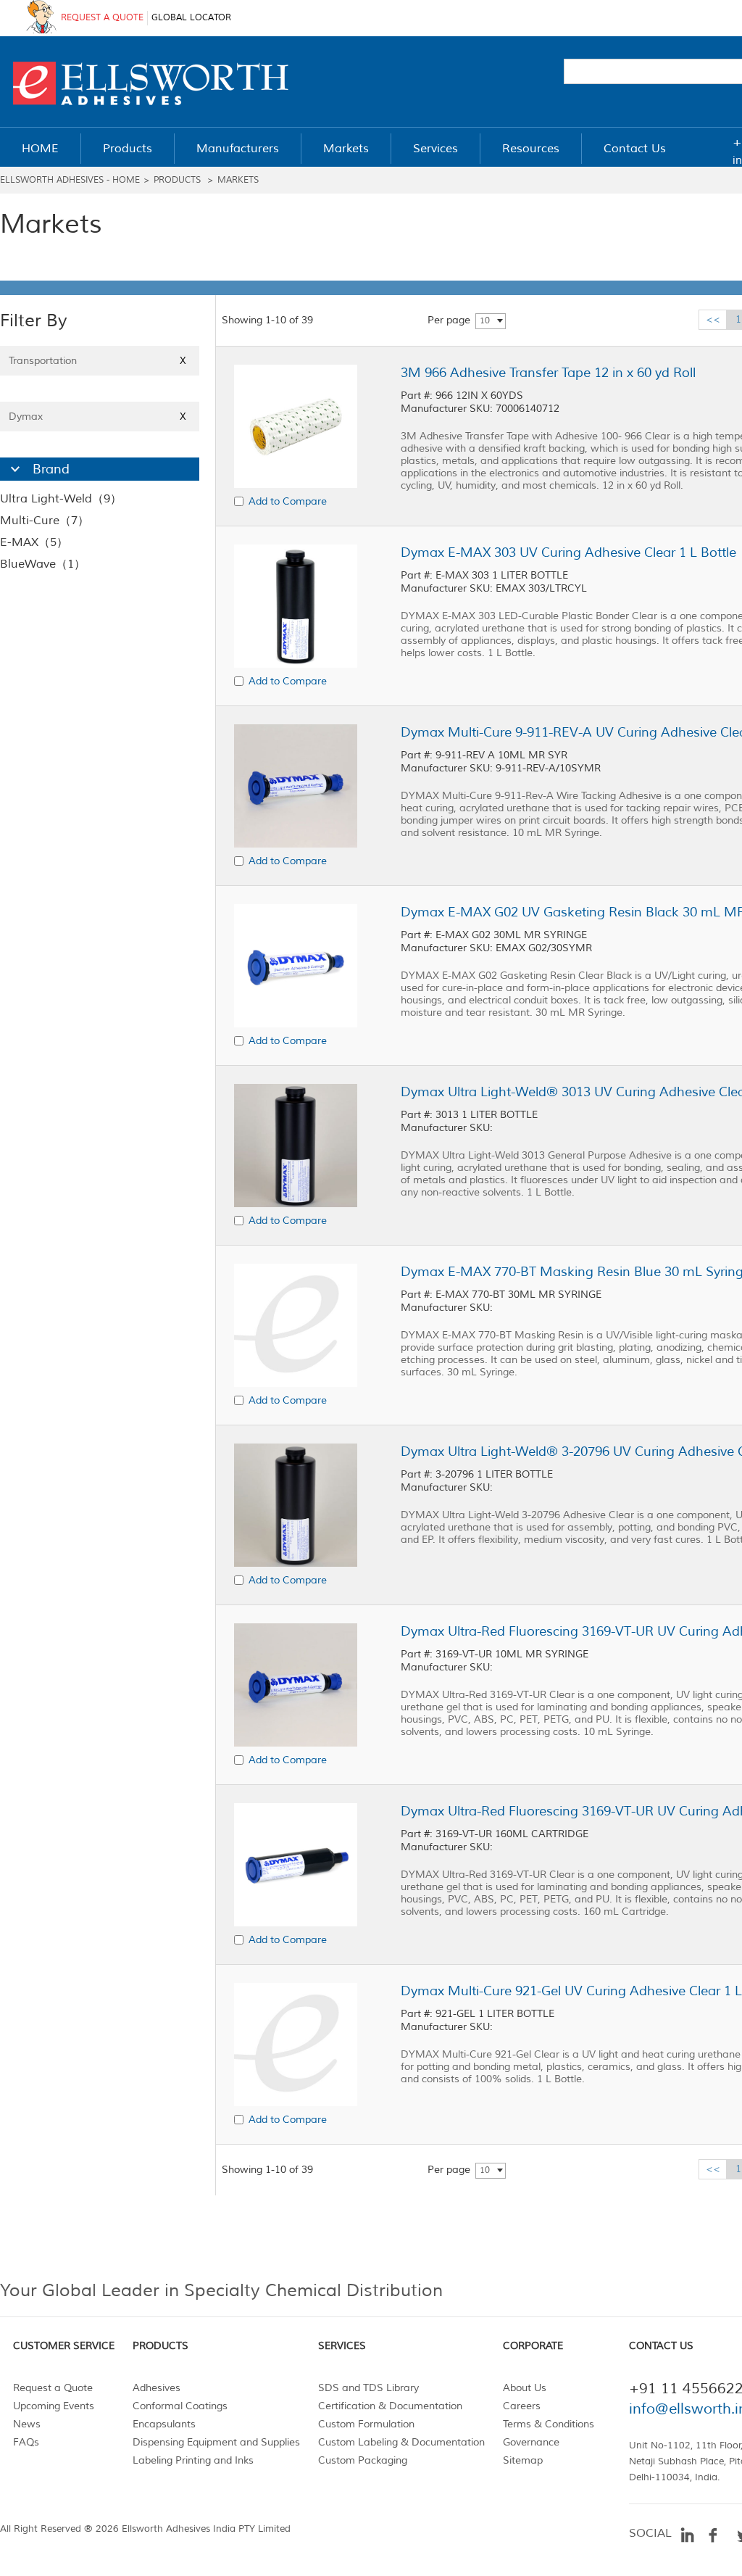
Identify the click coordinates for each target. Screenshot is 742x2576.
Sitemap (523, 2460)
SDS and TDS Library (368, 2388)
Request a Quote (53, 2388)
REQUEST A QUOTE (102, 18)
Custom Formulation (366, 2424)
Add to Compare (288, 501)
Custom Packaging (363, 2460)
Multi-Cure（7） (45, 521)
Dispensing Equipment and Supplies (216, 2442)
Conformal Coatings (180, 2406)
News (27, 2424)
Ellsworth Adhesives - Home (70, 180)
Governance (531, 2442)
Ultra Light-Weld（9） (61, 499)
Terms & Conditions (549, 2424)
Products (177, 180)
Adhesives (157, 2388)
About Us (525, 2388)
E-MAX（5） (34, 542)
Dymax (97, 417)
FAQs (26, 2442)
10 (485, 321)
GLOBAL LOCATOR (191, 18)
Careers (522, 2406)
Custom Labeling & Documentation (401, 2442)
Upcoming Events (54, 2406)
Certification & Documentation (390, 2406)
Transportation (97, 361)
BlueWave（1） (43, 564)
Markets (238, 180)
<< (713, 319)
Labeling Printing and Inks (193, 2460)
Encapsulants (164, 2424)
